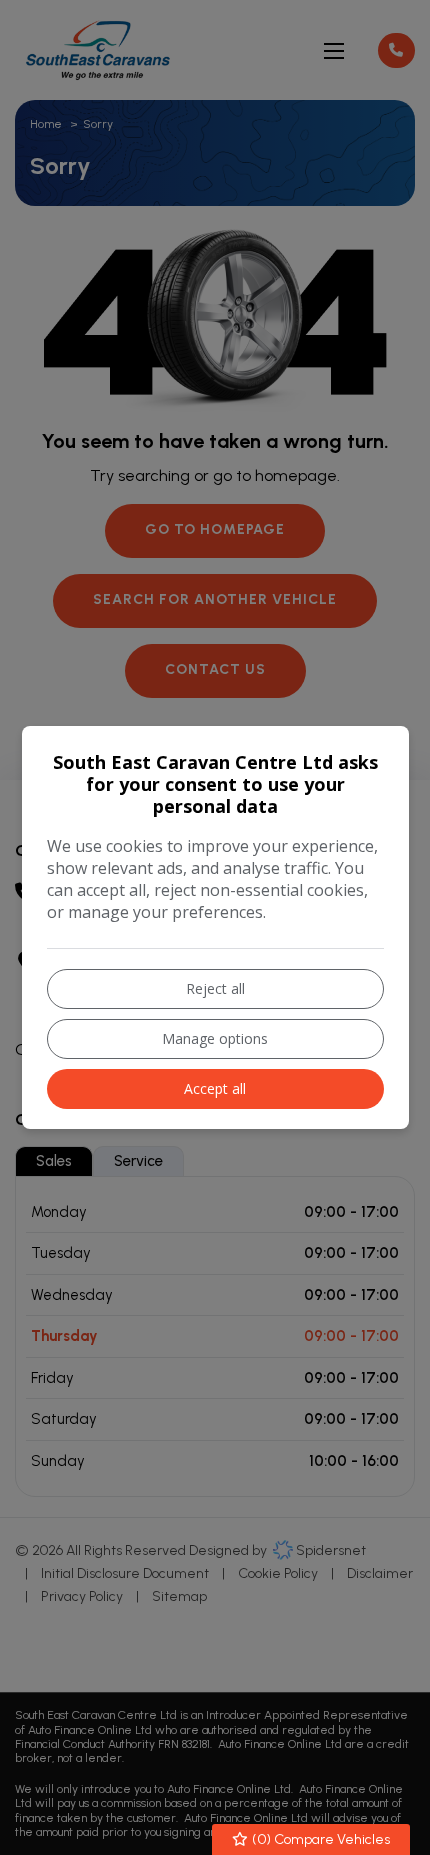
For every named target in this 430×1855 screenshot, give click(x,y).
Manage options (215, 1038)
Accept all (215, 1088)
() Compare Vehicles (319, 1839)
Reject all (215, 988)
